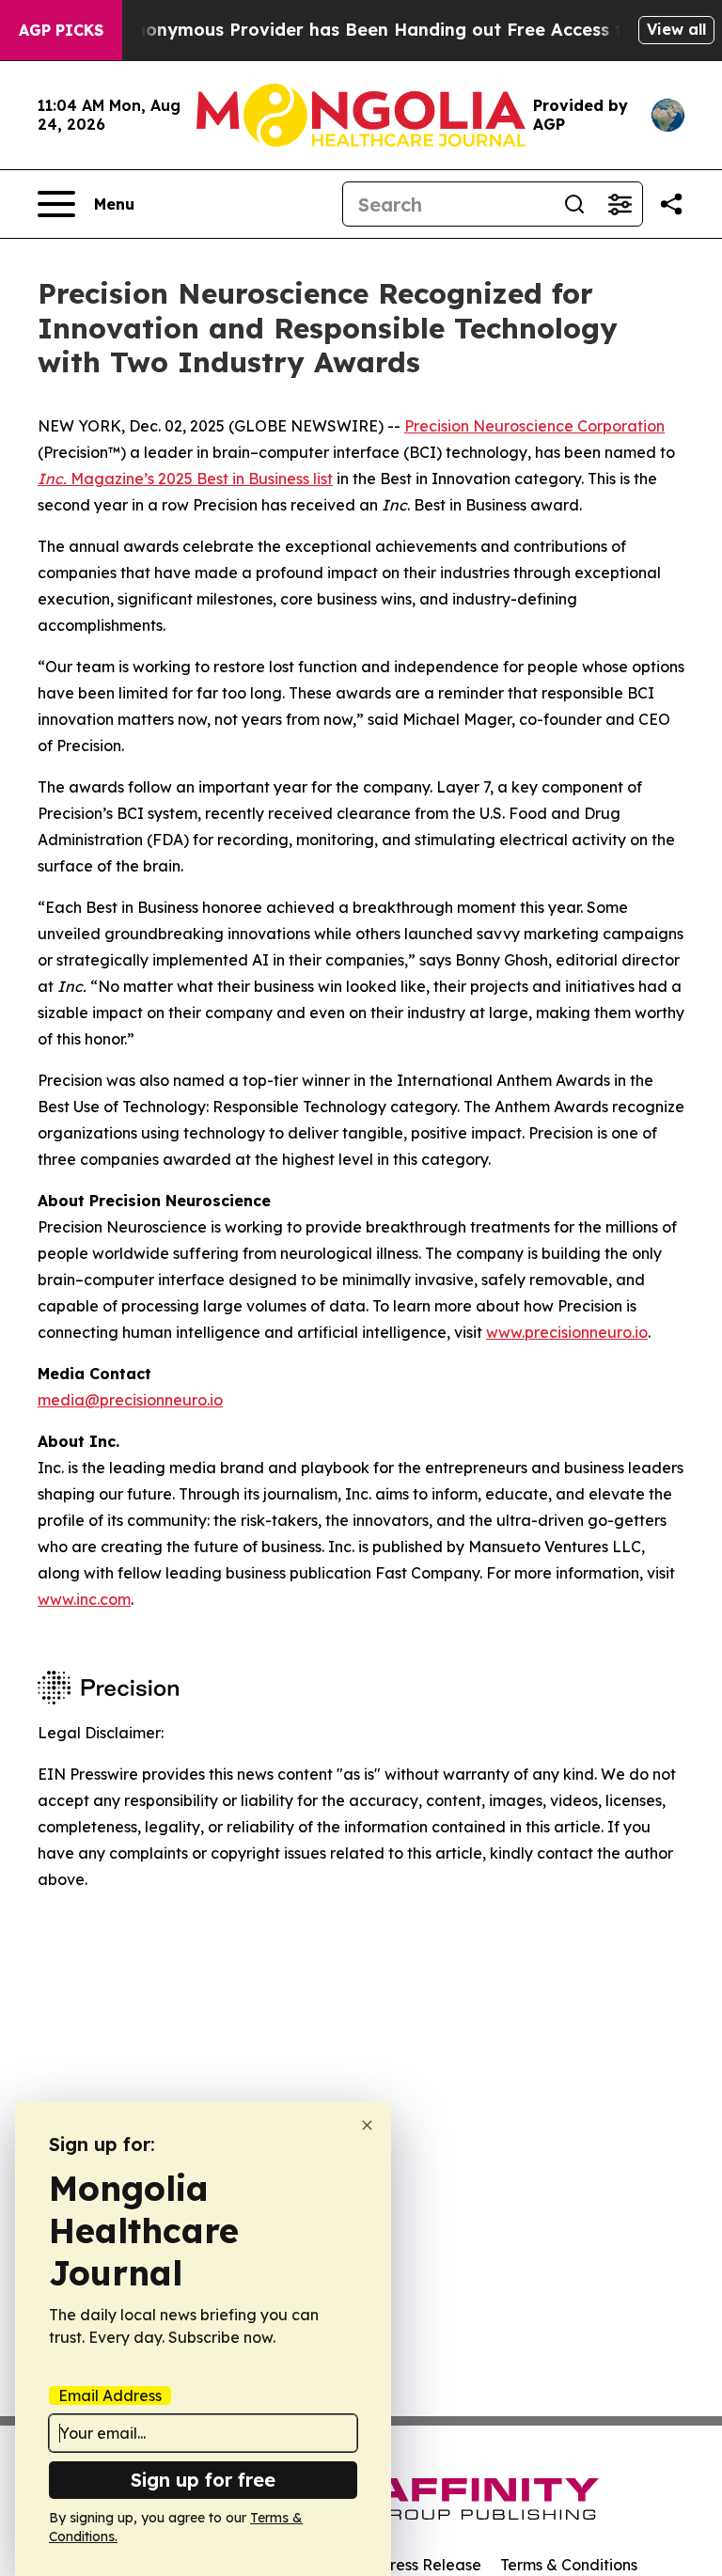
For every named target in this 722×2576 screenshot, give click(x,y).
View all (676, 29)
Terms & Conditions (569, 2565)
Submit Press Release (404, 2565)
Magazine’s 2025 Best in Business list (185, 479)
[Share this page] (671, 204)
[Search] (574, 204)
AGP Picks (61, 30)
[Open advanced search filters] (620, 204)
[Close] (367, 2125)
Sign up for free (203, 2480)
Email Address (110, 2395)
